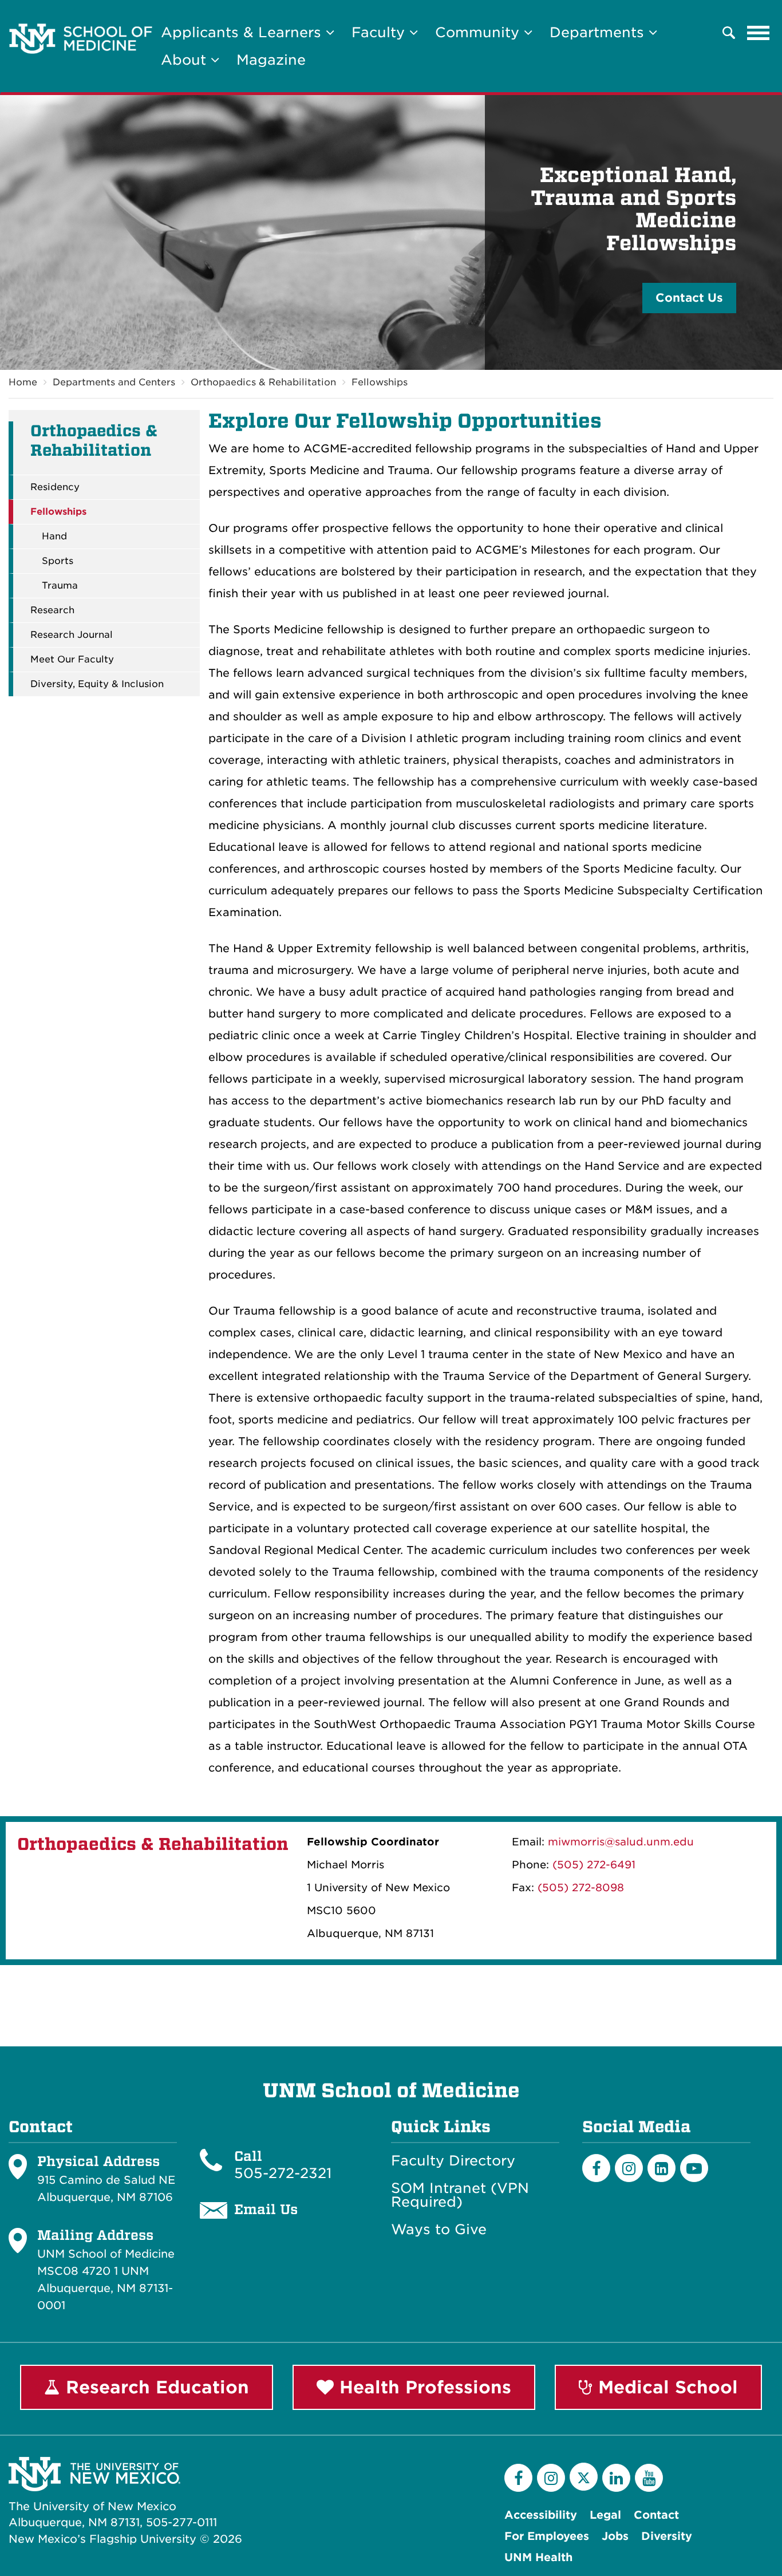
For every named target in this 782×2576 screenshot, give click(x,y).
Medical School (665, 2387)
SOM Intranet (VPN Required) (460, 2195)
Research (52, 610)
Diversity (667, 2536)
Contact (656, 2515)
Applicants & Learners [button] (243, 32)
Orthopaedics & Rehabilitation (263, 382)
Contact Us (689, 298)
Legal (605, 2515)
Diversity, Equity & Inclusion (97, 684)
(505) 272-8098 (581, 1887)
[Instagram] (629, 2168)
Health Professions (422, 2387)
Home (23, 382)
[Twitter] (584, 2477)
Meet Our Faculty (72, 660)
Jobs (615, 2536)
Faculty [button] (380, 32)
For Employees (547, 2536)
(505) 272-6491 (594, 1865)
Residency (55, 487)
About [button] (186, 60)
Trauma (60, 586)
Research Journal (72, 635)
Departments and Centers (114, 382)
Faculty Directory (453, 2161)
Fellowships (380, 382)
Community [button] (479, 32)
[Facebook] (596, 2168)
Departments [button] (599, 32)
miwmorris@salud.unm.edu (621, 1842)
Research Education (155, 2387)
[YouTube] (649, 2478)
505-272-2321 (283, 2173)
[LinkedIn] (661, 2168)
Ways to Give (439, 2230)
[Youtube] (694, 2168)
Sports (58, 561)
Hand (54, 536)
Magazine (271, 60)
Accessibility (541, 2515)
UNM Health (538, 2557)
